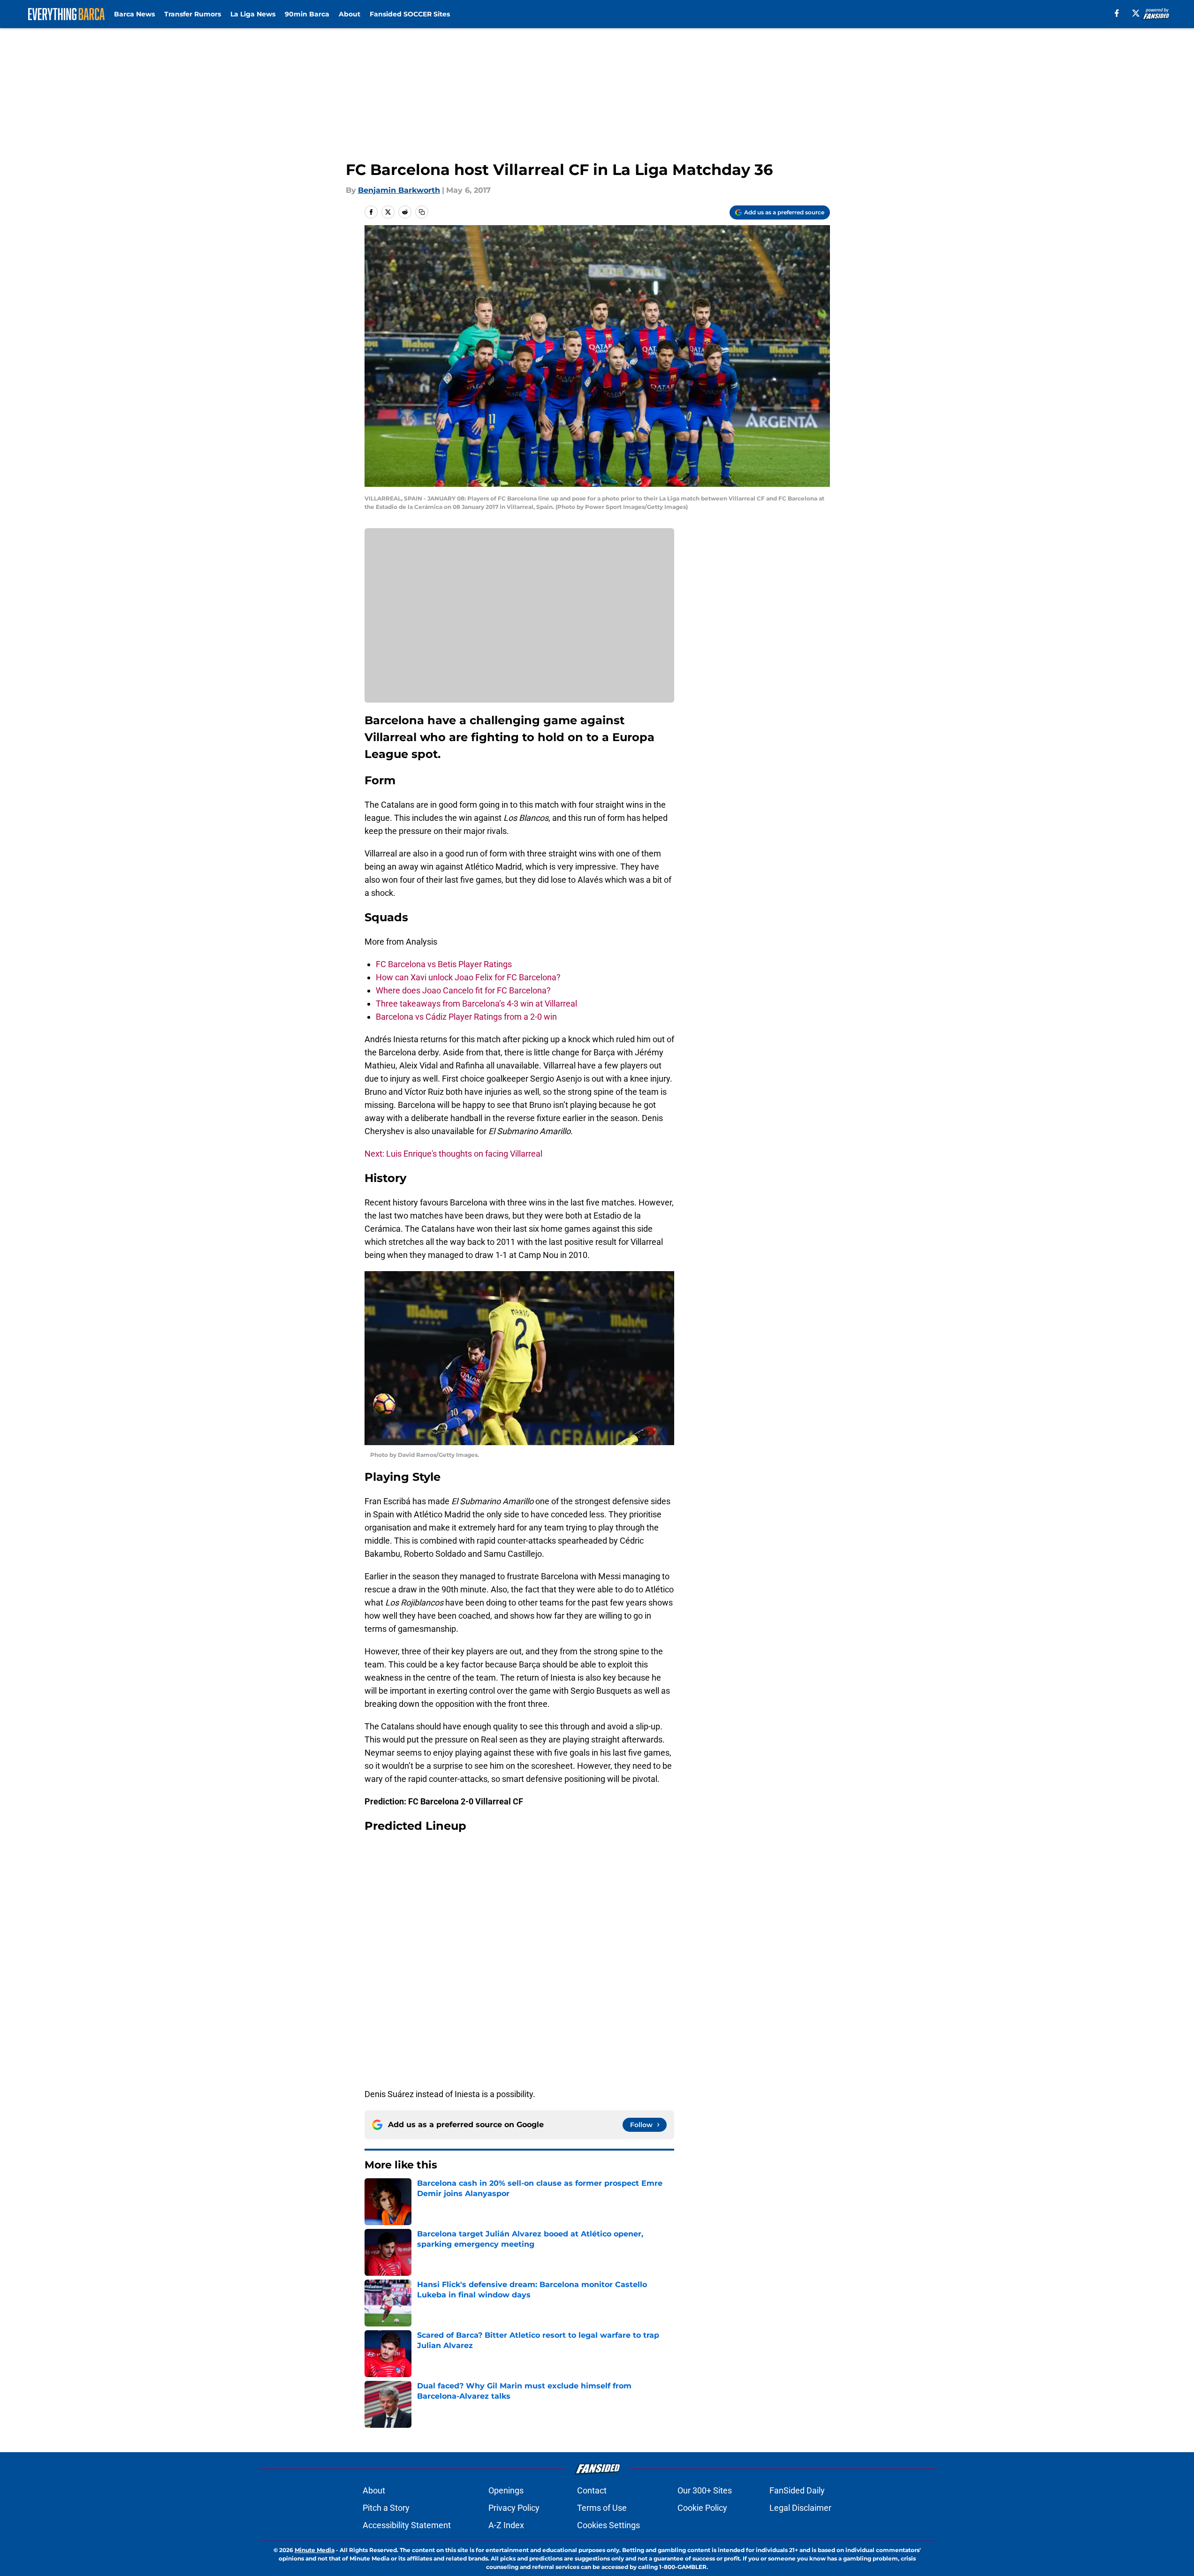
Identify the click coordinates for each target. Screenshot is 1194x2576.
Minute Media (315, 2550)
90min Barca (307, 14)
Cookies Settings (608, 2525)
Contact (592, 2490)
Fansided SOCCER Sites (410, 14)
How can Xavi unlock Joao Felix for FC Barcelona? (468, 977)
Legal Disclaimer (800, 2508)
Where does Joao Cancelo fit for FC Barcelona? (463, 990)
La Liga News (253, 14)
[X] (1136, 13)
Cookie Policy (702, 2508)
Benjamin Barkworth (399, 190)
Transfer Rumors (193, 14)
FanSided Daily (797, 2490)
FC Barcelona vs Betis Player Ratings (444, 964)
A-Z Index (506, 2525)
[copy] (422, 212)
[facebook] (1117, 13)
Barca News (134, 14)
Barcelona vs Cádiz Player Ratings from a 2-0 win (466, 1017)
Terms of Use (602, 2508)
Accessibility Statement (407, 2525)
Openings (506, 2490)
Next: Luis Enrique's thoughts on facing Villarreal (453, 1154)
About (350, 14)
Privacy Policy (514, 2508)
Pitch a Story (386, 2508)
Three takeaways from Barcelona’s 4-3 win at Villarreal (476, 1004)
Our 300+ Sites (705, 2490)
